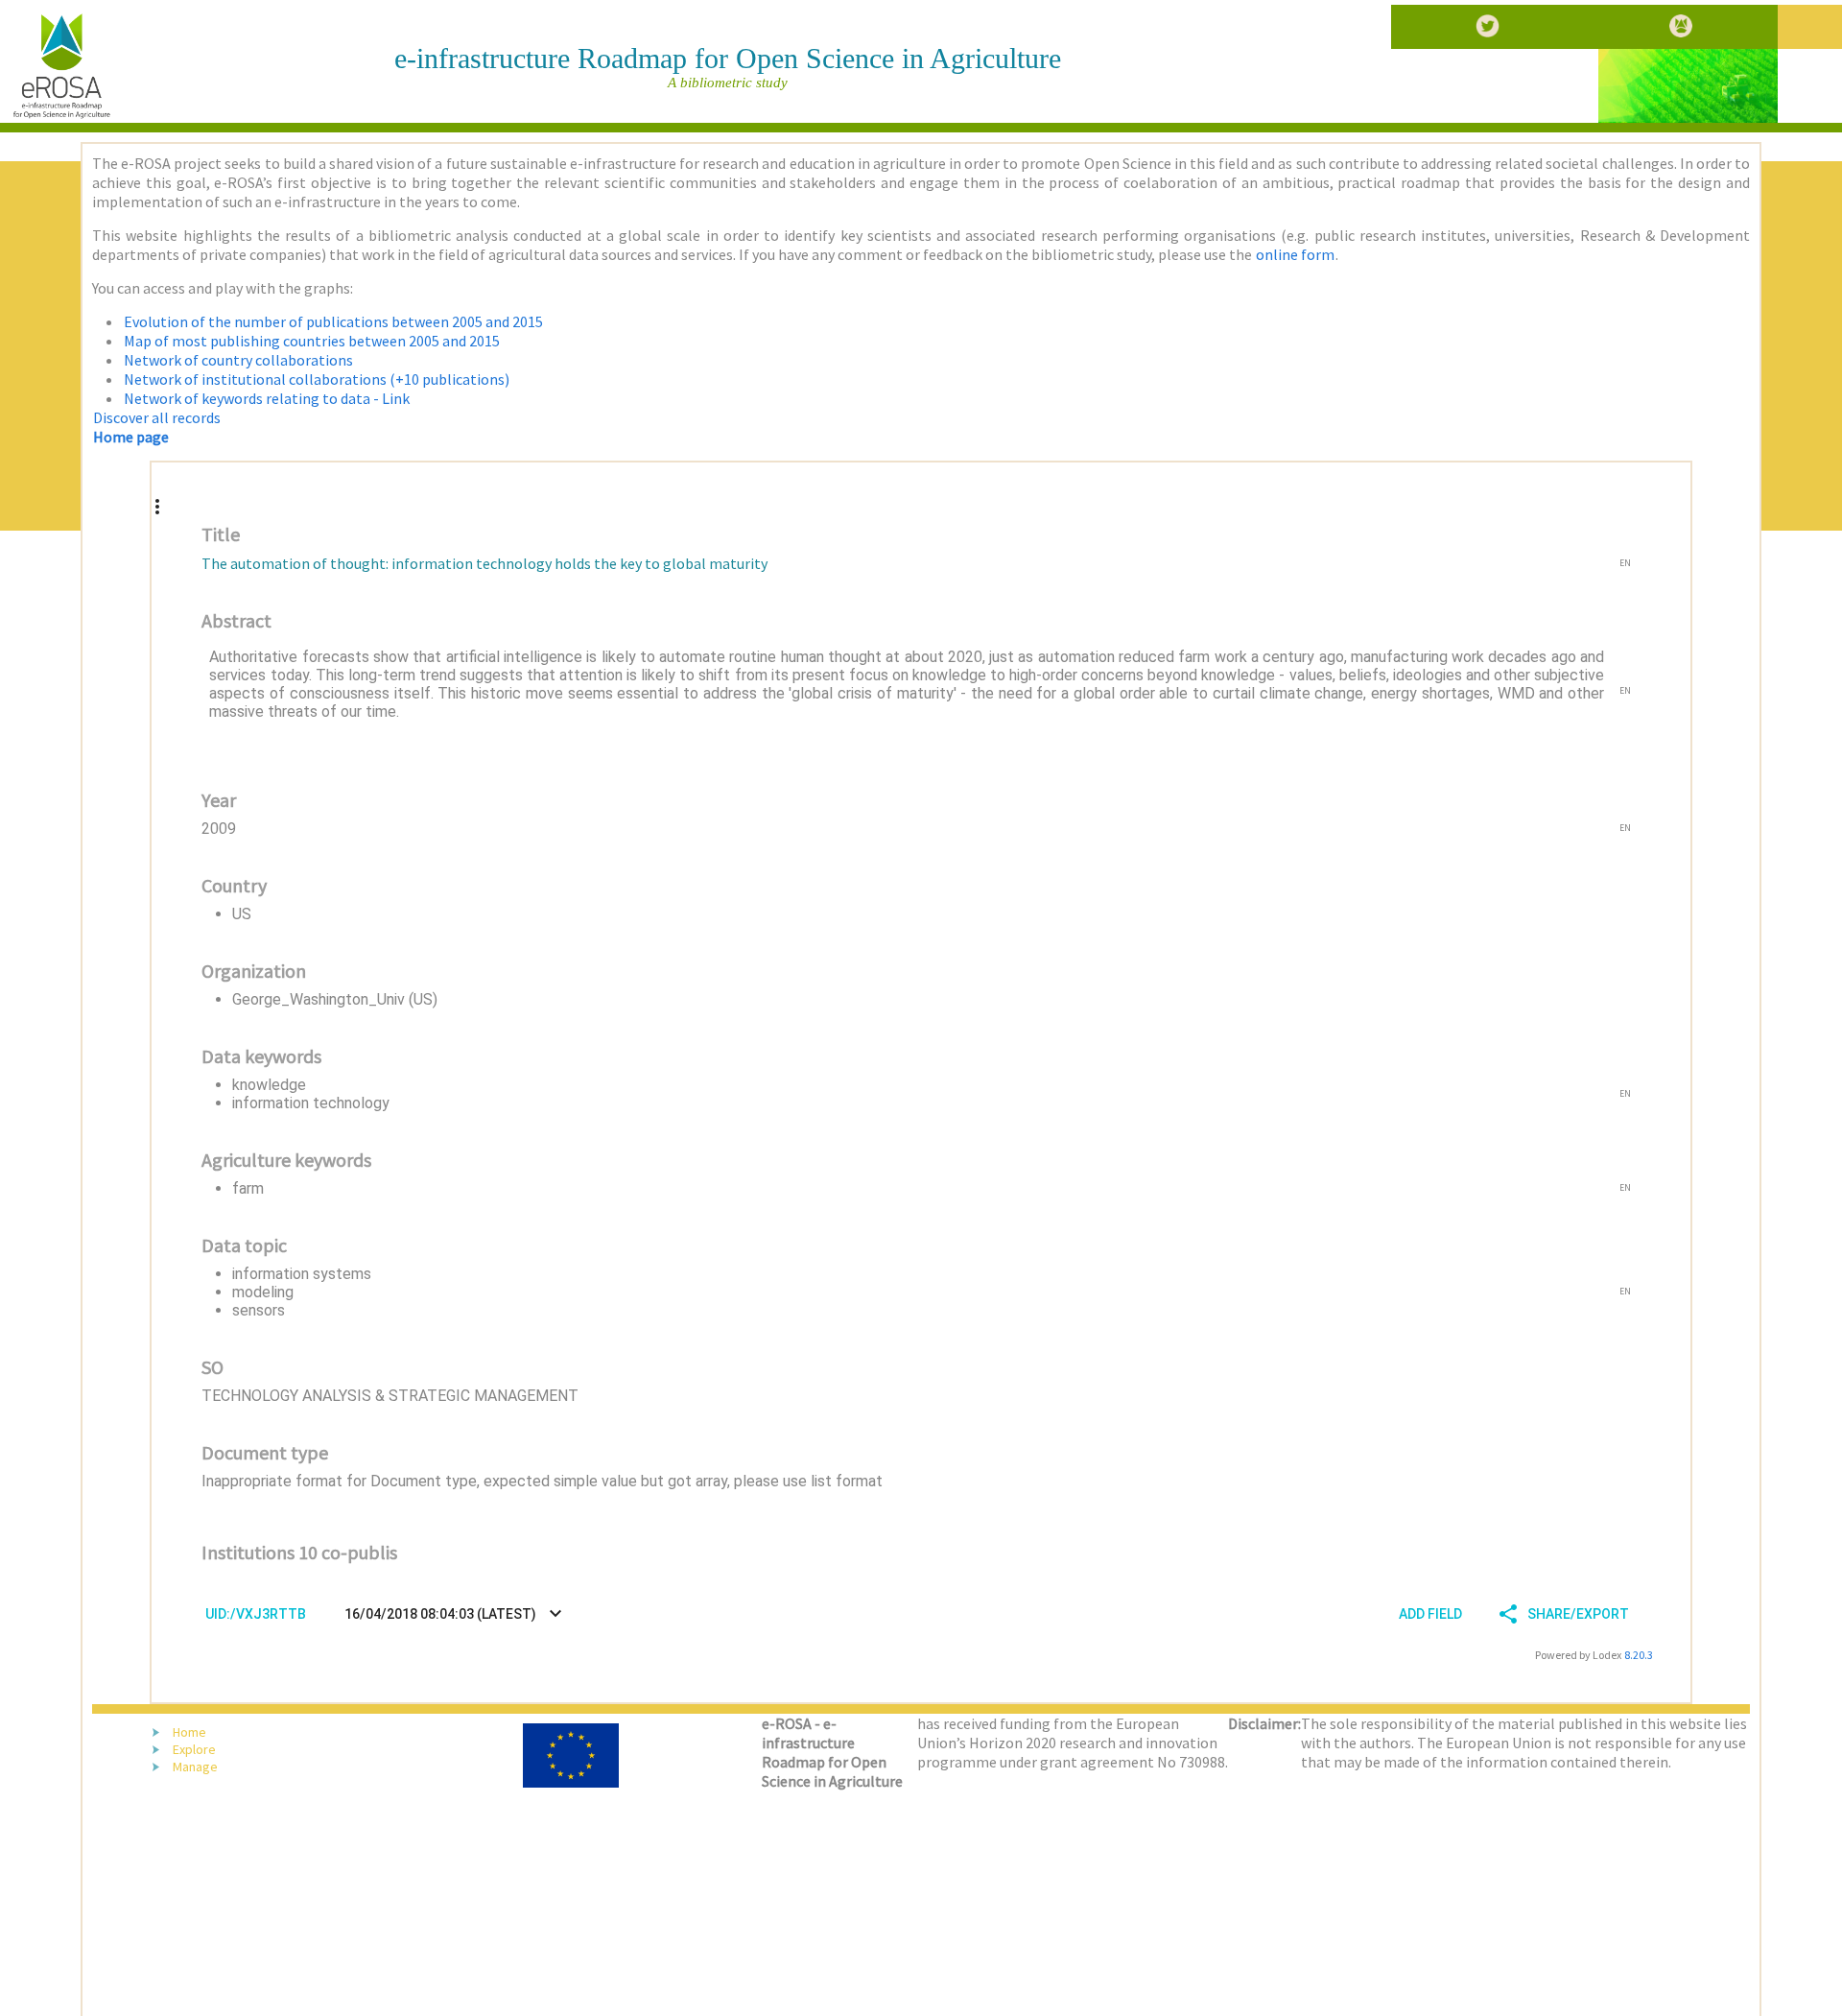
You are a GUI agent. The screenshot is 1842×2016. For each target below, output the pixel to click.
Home (189, 1732)
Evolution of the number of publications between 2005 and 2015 (333, 321)
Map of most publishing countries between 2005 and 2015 (312, 341)
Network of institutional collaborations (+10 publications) (317, 379)
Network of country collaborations (238, 360)
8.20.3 (1639, 1655)
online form (1295, 254)
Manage (195, 1767)
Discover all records (157, 417)
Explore (194, 1749)
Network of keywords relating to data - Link (267, 398)
